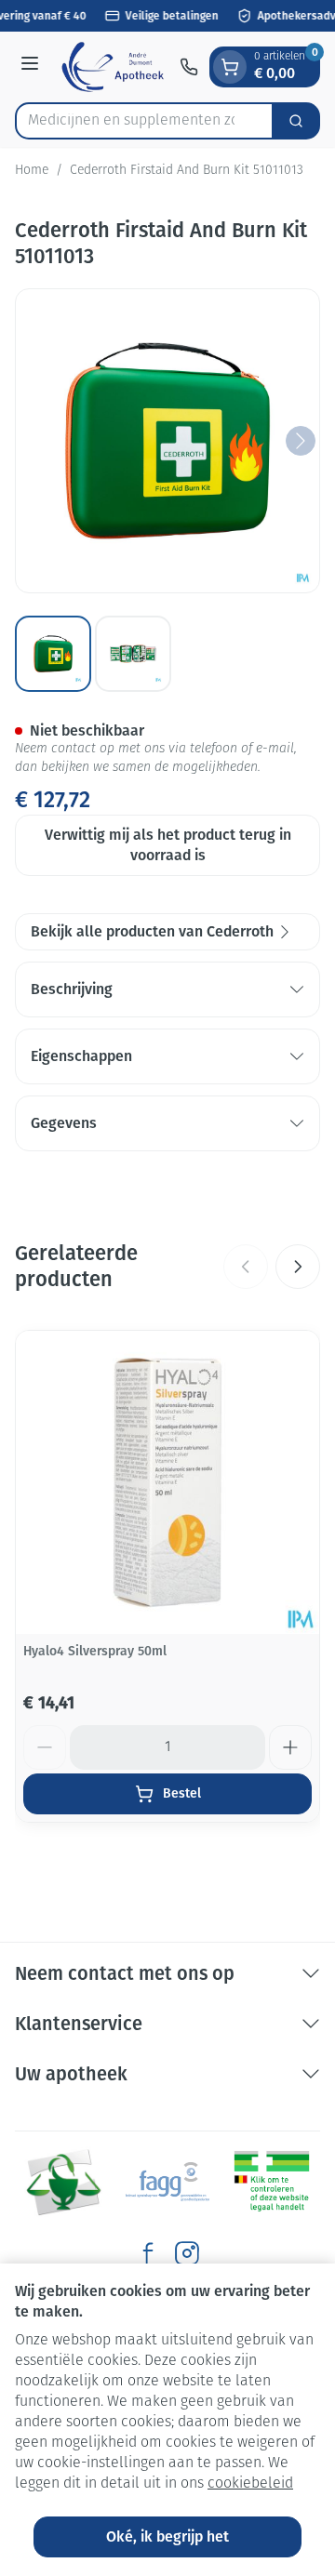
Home (32, 171)
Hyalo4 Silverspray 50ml (95, 1651)
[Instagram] (187, 2253)
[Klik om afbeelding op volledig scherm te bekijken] (167, 441)
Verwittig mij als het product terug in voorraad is (168, 845)
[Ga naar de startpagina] (112, 67)
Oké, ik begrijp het (167, 2536)
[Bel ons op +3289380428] (189, 67)
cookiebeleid (250, 2484)
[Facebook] (148, 2253)
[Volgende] (301, 441)
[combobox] (144, 121)
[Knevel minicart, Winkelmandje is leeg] (230, 67)
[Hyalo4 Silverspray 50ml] (167, 1482)
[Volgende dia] (298, 1267)
